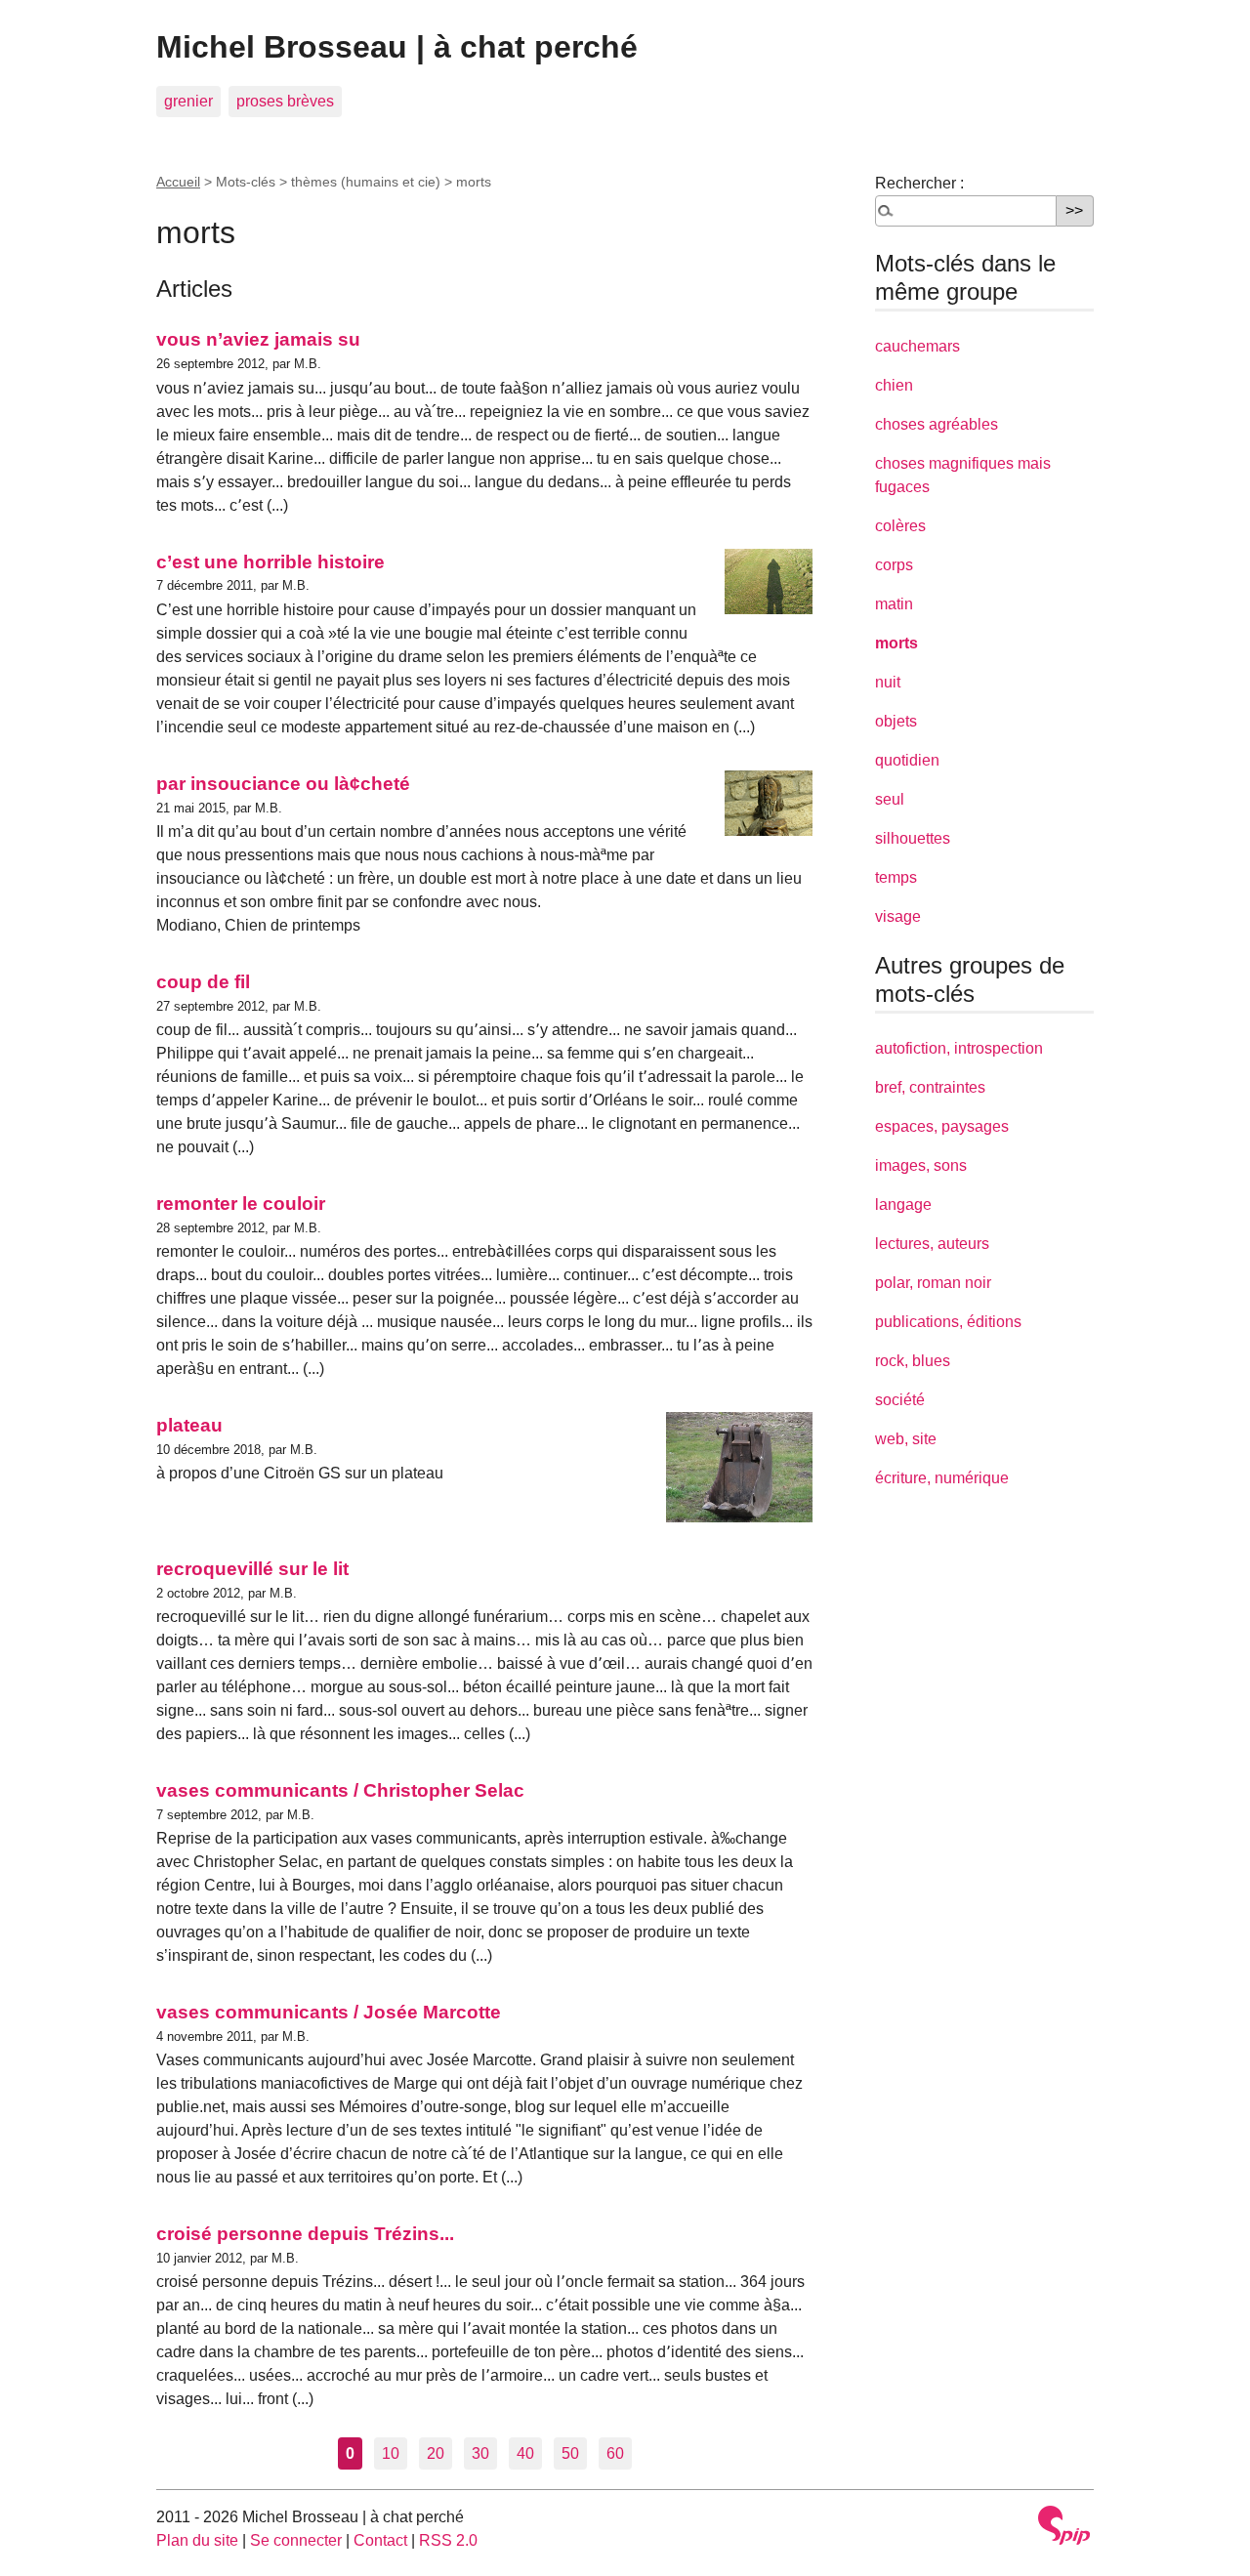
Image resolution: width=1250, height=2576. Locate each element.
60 (615, 2453)
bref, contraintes (930, 1087)
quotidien (907, 760)
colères (900, 526)
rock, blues (913, 1361)
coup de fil (203, 982)
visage (898, 916)
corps (894, 565)
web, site (906, 1439)
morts (896, 643)
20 (436, 2453)
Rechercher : (919, 183)
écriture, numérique (942, 1478)
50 (570, 2453)
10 (391, 2453)
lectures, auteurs (932, 1244)
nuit (888, 682)
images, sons (921, 1165)
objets (896, 721)
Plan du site (197, 2540)
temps (896, 877)
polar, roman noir (933, 1283)
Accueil (178, 182)
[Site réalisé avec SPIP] (1064, 2525)
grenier (188, 101)
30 (480, 2453)
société (900, 1400)
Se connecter (296, 2540)
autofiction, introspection (959, 1048)
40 (525, 2453)
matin (894, 604)
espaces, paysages (942, 1126)
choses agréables (937, 424)
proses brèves (285, 101)
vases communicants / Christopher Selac (340, 1790)
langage (903, 1205)
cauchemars (917, 346)
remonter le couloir (241, 1204)
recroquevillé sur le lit (252, 1569)
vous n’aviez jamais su (258, 339)
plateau (189, 1425)
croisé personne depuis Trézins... (305, 2234)
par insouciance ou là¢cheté (283, 784)
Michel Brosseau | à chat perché (397, 47)
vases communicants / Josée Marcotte (329, 2012)
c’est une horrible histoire (271, 562)
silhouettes (913, 838)
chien (894, 385)
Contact (380, 2540)
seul (890, 799)
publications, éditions (948, 1322)
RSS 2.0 (448, 2540)
